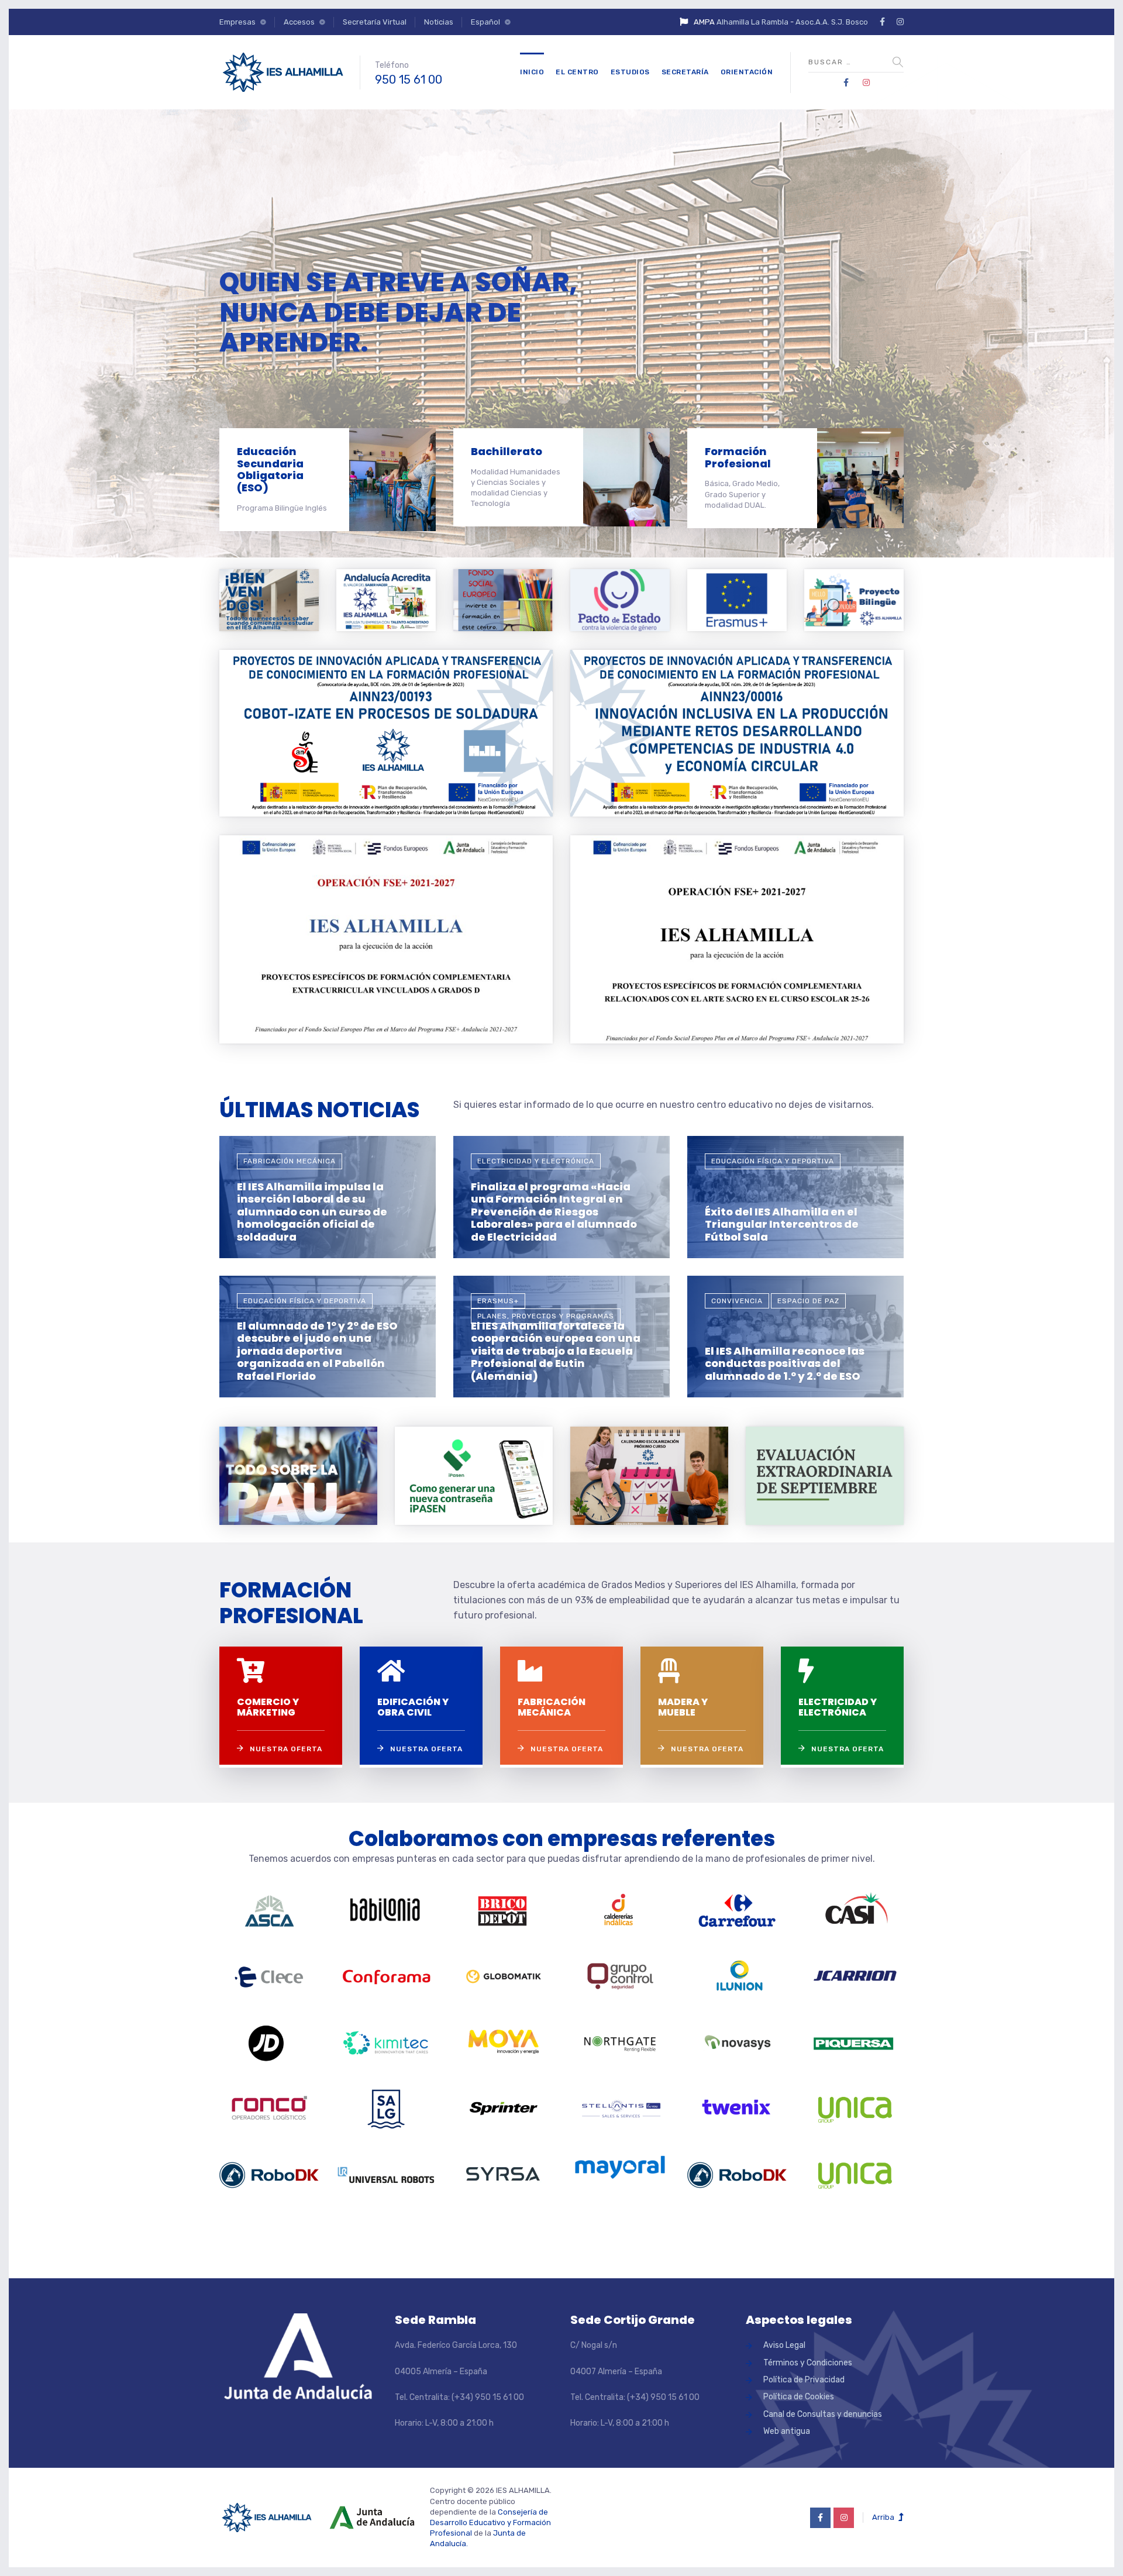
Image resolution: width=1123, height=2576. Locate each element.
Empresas (237, 22)
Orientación (747, 72)
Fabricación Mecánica (290, 1161)
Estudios (630, 72)
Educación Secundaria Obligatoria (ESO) (270, 469)
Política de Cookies (799, 2397)
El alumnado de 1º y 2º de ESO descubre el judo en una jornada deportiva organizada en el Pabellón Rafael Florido (317, 1351)
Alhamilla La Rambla (752, 22)
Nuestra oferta (286, 1749)
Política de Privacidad (804, 2380)
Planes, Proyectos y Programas (546, 1316)
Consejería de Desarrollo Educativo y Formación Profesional (490, 2522)
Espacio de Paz (808, 1301)
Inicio (532, 72)
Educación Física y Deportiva (773, 1161)
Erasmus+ (498, 1301)
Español (485, 22)
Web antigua (787, 2431)
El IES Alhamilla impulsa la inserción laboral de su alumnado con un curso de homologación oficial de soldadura (312, 1212)
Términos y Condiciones (808, 2363)
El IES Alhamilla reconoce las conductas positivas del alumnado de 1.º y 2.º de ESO (785, 1363)
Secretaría (685, 72)
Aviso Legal (784, 2345)
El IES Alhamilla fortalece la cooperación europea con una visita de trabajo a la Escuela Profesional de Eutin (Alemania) (556, 1351)
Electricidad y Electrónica (536, 1161)
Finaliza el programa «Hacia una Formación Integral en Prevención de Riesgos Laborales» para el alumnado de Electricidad (554, 1212)
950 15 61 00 (409, 80)
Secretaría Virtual (375, 22)
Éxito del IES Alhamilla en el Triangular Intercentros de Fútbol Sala (782, 1224)
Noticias (439, 22)
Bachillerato (507, 451)
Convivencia (737, 1301)
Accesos (299, 22)
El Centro (577, 72)
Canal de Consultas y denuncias (823, 2414)
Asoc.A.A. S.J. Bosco (832, 22)
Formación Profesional (738, 457)
